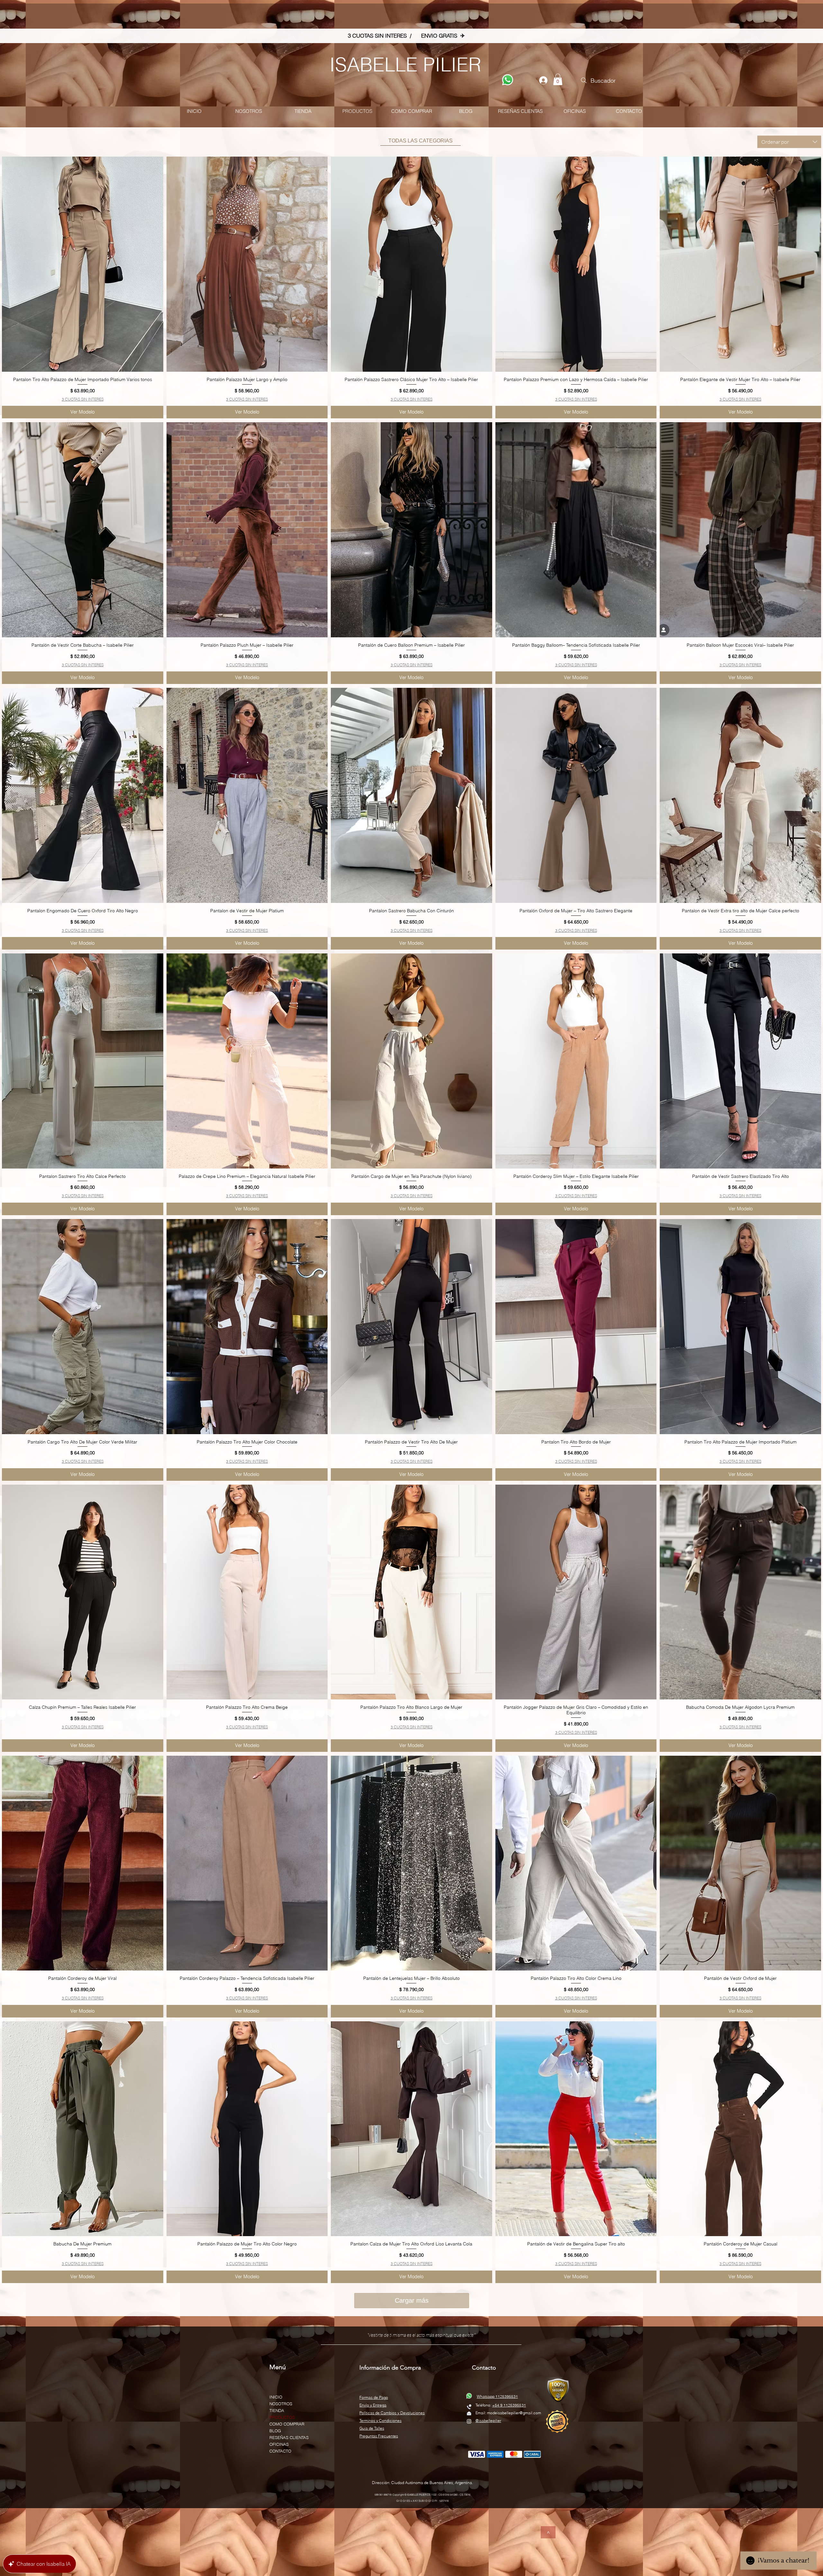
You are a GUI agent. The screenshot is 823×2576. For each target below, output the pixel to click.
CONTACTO (280, 2451)
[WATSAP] (508, 80)
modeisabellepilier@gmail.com (514, 2413)
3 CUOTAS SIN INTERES (83, 399)
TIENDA (277, 2410)
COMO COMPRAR (287, 2424)
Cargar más (412, 2300)
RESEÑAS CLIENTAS (289, 2437)
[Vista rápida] (83, 264)
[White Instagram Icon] (469, 2421)
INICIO (276, 2397)
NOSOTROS (281, 2404)
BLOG (275, 2431)
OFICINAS (279, 2444)
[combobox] (789, 142)
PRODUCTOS (282, 2417)
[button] (558, 79)
